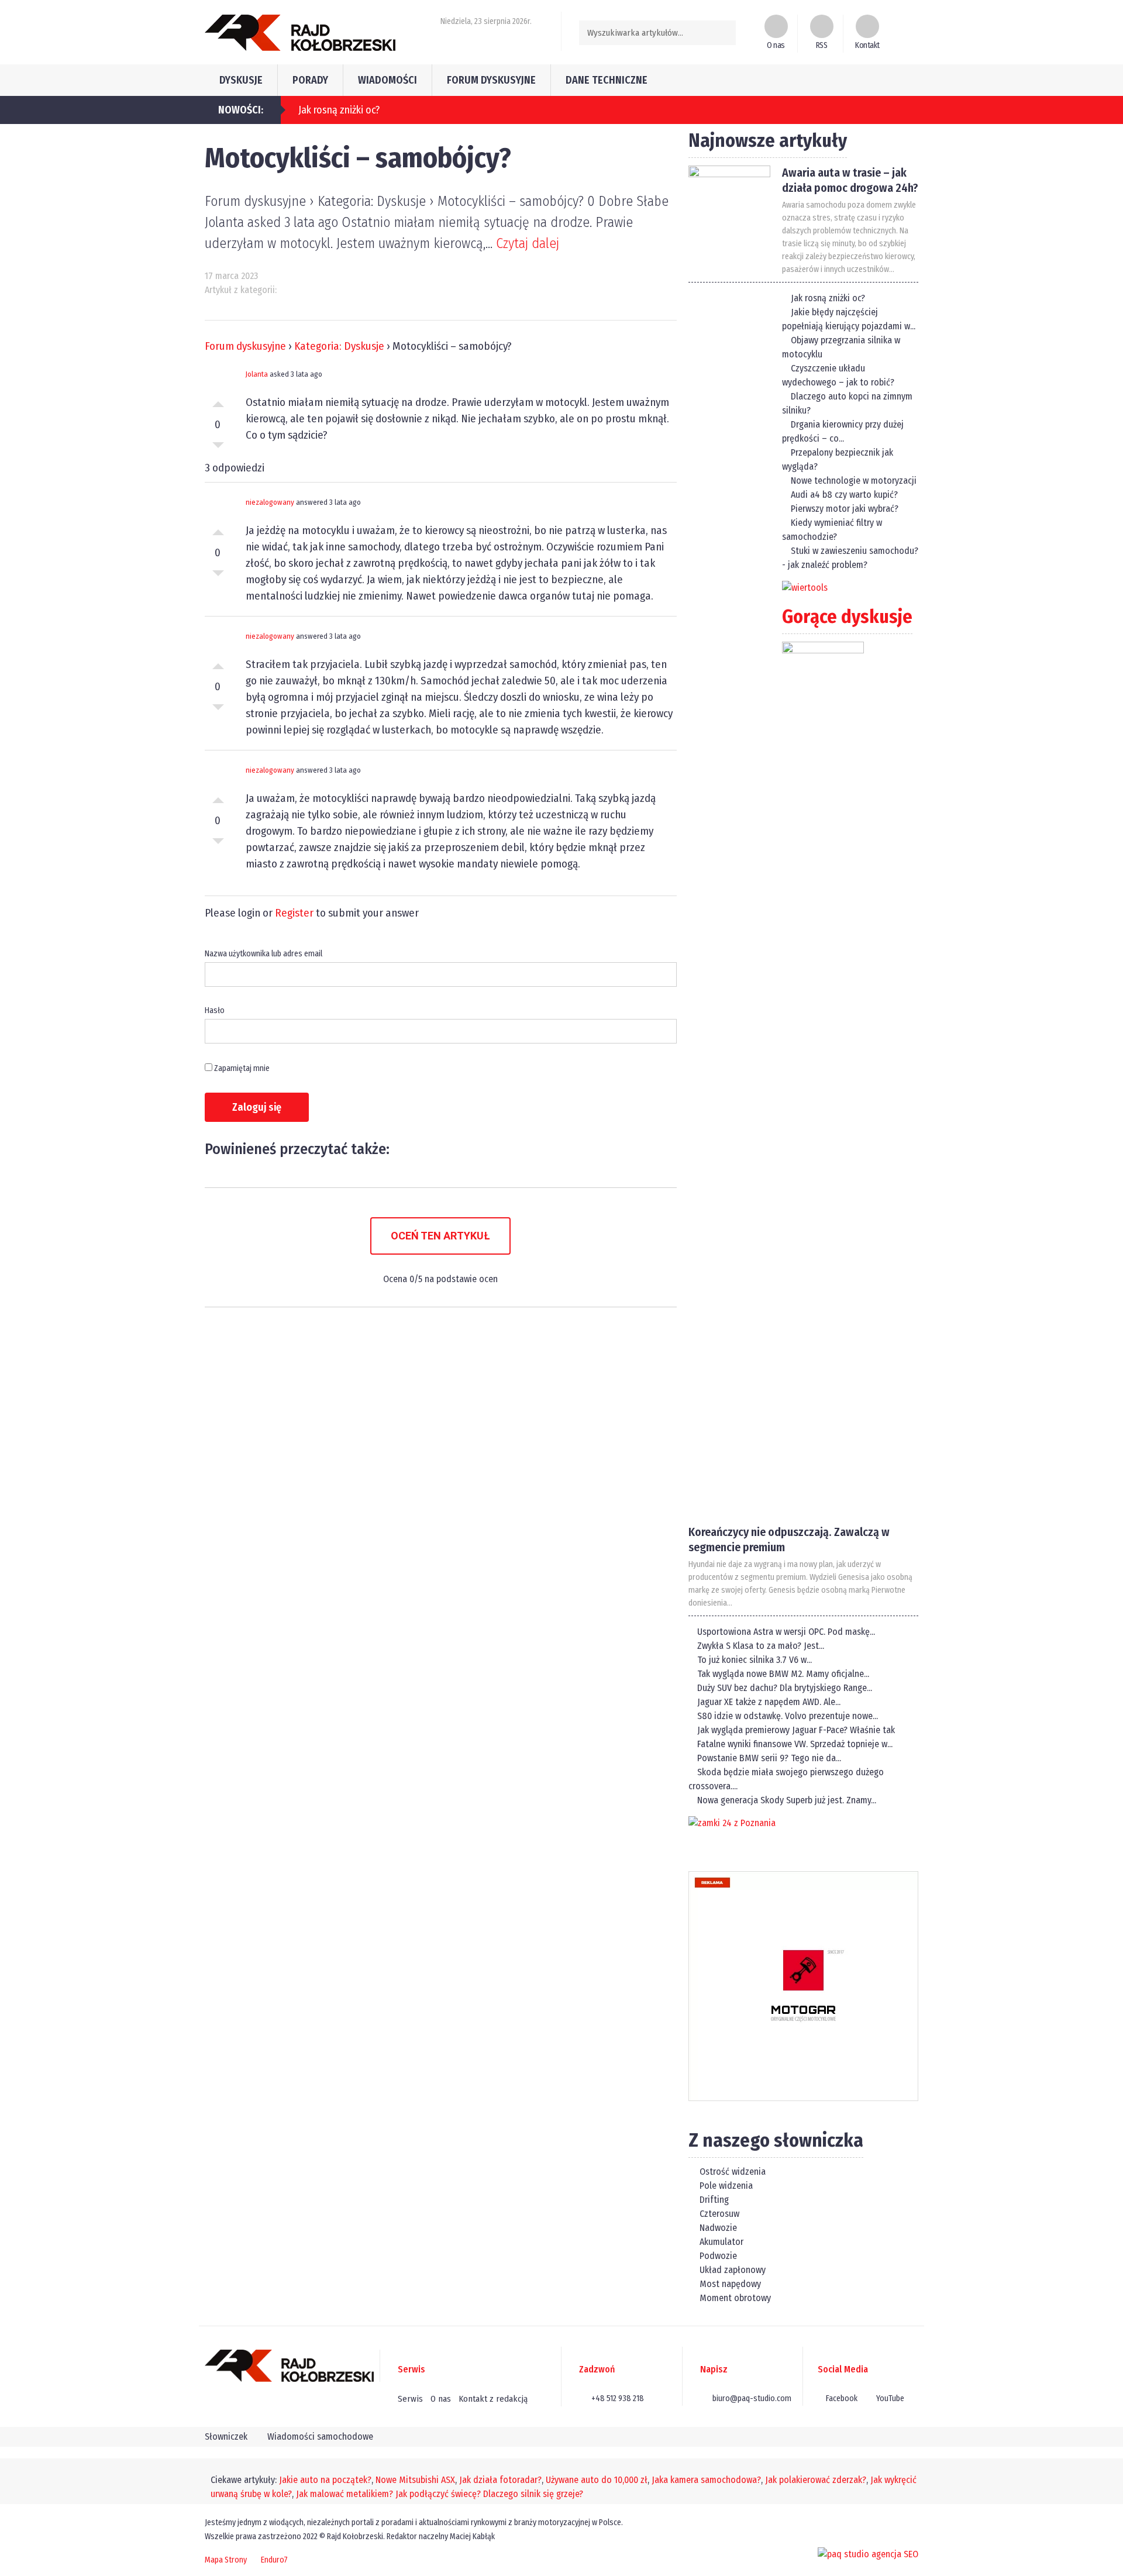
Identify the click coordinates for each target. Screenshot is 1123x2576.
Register (294, 913)
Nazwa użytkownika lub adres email (263, 954)
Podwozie (717, 2256)
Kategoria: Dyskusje (339, 346)
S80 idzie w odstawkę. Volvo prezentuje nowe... (788, 1716)
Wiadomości (387, 80)
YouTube (889, 2398)
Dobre (218, 401)
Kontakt (867, 45)
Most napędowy (729, 2284)
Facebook (841, 2398)
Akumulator (720, 2242)
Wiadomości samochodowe (320, 2436)
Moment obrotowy (734, 2298)
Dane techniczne (607, 80)
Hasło (215, 1010)
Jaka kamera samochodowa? (706, 2480)
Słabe (218, 448)
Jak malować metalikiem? (345, 2494)
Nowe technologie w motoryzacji (854, 481)
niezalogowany (270, 502)
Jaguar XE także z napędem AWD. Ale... (769, 1702)
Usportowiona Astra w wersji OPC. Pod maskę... (786, 1632)
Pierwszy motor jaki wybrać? (845, 509)
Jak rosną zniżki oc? (828, 298)
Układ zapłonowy (731, 2270)
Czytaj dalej (528, 243)
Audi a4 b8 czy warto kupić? (844, 495)
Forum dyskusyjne (491, 80)
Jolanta (257, 374)
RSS (822, 45)
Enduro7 (274, 2560)
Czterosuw (718, 2214)
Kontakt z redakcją (493, 2399)
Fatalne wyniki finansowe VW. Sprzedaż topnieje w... (795, 1744)
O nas (776, 45)
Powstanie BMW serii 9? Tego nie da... (769, 1758)
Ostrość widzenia (731, 2172)
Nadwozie (717, 2228)
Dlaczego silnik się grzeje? (533, 2494)
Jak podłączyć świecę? (438, 2494)
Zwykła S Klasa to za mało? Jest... (761, 1646)
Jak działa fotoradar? (500, 2480)
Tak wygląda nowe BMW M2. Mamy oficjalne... (783, 1674)
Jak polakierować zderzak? (816, 2480)
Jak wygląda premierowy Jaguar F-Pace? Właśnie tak (796, 1730)
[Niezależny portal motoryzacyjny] (300, 32)
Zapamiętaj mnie (241, 1068)
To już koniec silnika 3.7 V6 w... (755, 1660)
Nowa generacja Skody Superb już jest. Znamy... (787, 1800)
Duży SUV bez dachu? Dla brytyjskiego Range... (785, 1688)
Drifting (713, 2200)
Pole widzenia (725, 2186)
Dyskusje (241, 80)
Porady (310, 80)
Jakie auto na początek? (325, 2480)
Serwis (410, 2399)
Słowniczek (226, 2436)
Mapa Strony (226, 2560)
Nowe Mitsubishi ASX (415, 2480)
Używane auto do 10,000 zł (597, 2480)
